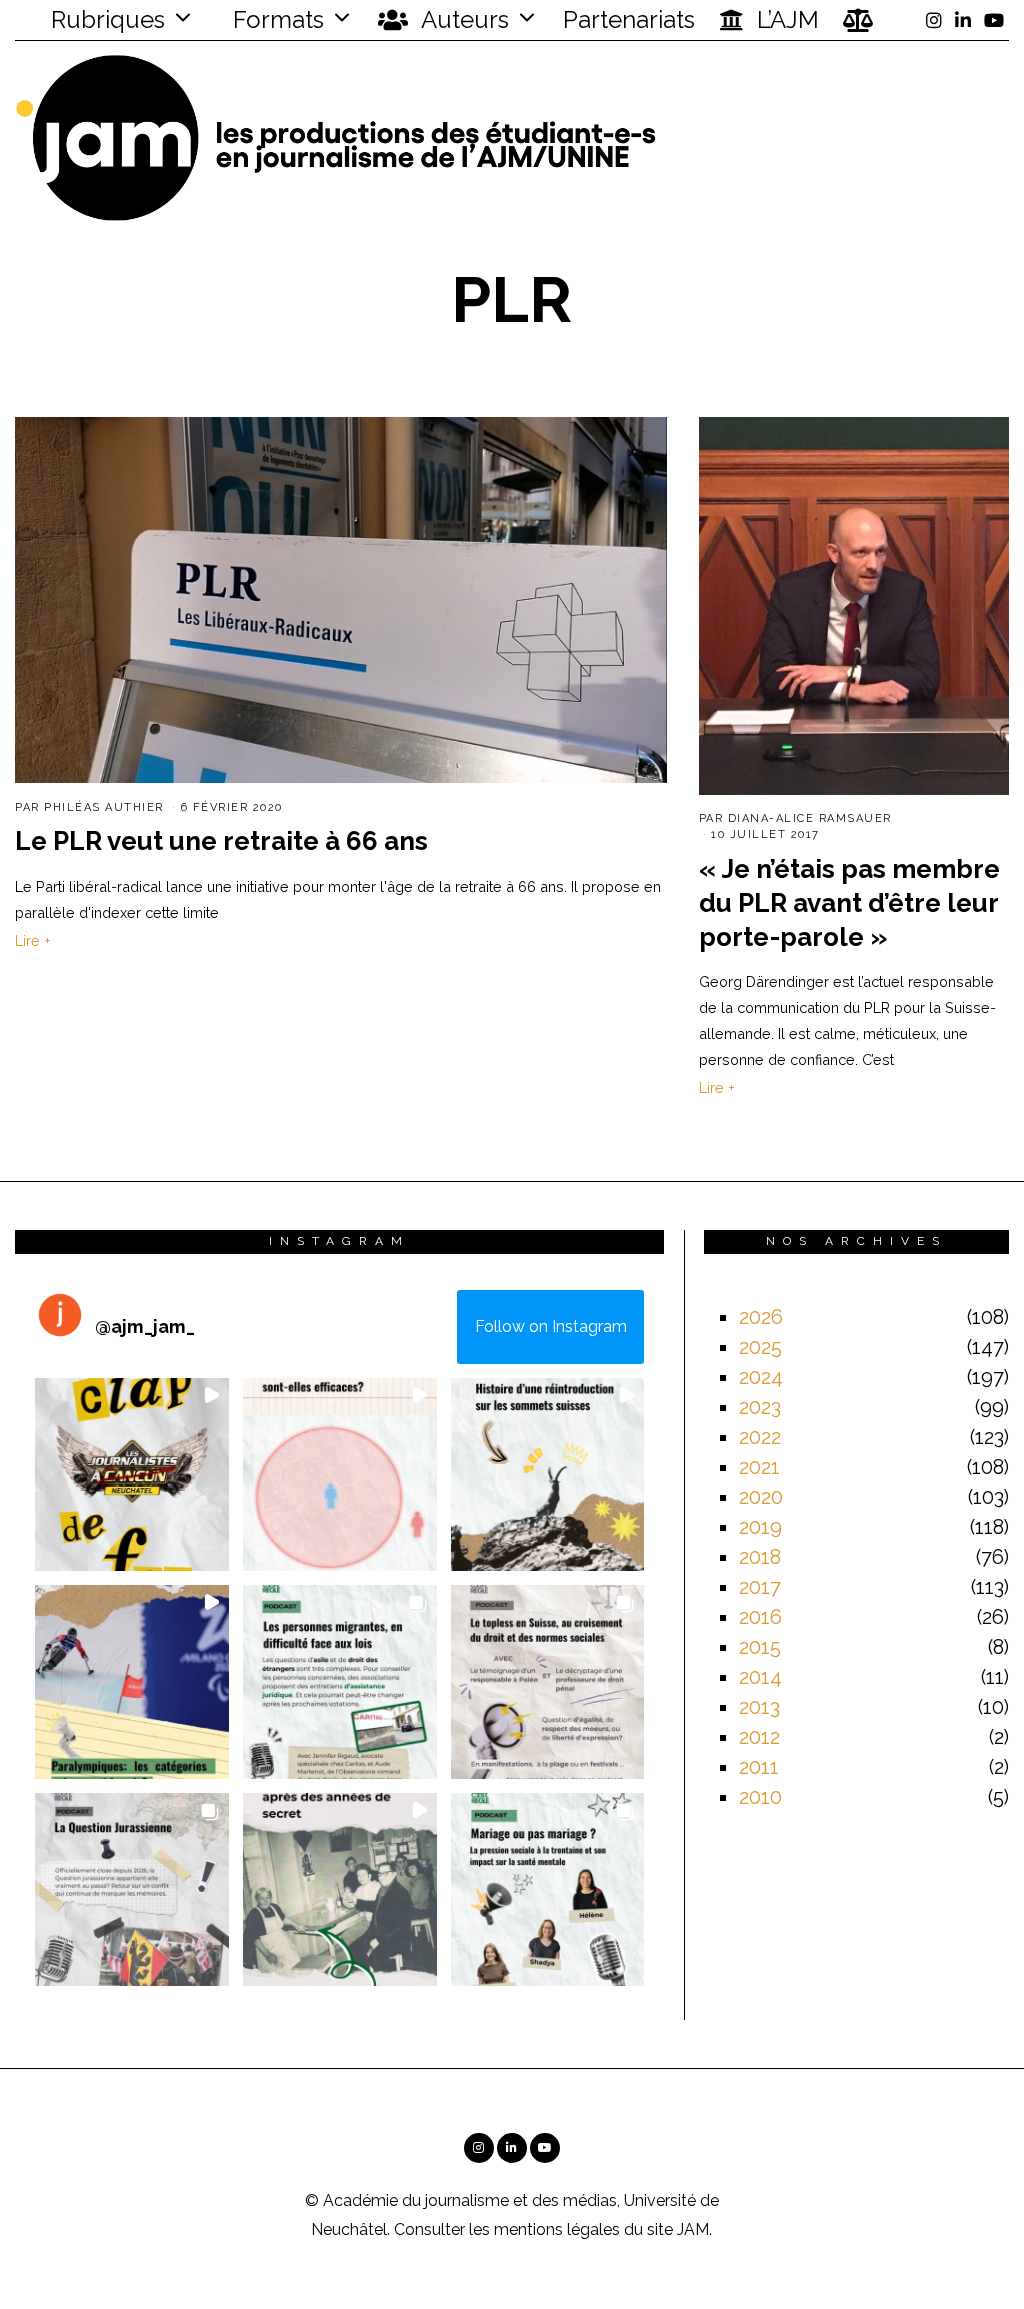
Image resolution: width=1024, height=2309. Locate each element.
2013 (759, 1707)
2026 (761, 1317)
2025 (760, 1347)
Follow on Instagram (551, 1326)
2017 (760, 1587)
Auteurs (462, 19)
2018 (760, 1557)
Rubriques (105, 19)
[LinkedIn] (963, 20)
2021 (759, 1467)
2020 (761, 1497)
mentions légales (557, 2229)
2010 (760, 1797)
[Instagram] (934, 20)
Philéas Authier (104, 807)
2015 (760, 1647)
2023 (760, 1407)
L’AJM (785, 19)
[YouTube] (994, 20)
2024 (761, 1377)
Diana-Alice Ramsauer (810, 818)
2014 (760, 1677)
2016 (760, 1617)
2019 (760, 1527)
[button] (132, 1475)
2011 (759, 1767)
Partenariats (629, 19)
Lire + (33, 940)
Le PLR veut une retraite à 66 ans (221, 841)
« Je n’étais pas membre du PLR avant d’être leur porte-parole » (849, 903)
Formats (275, 19)
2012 (759, 1737)
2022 (760, 1437)
